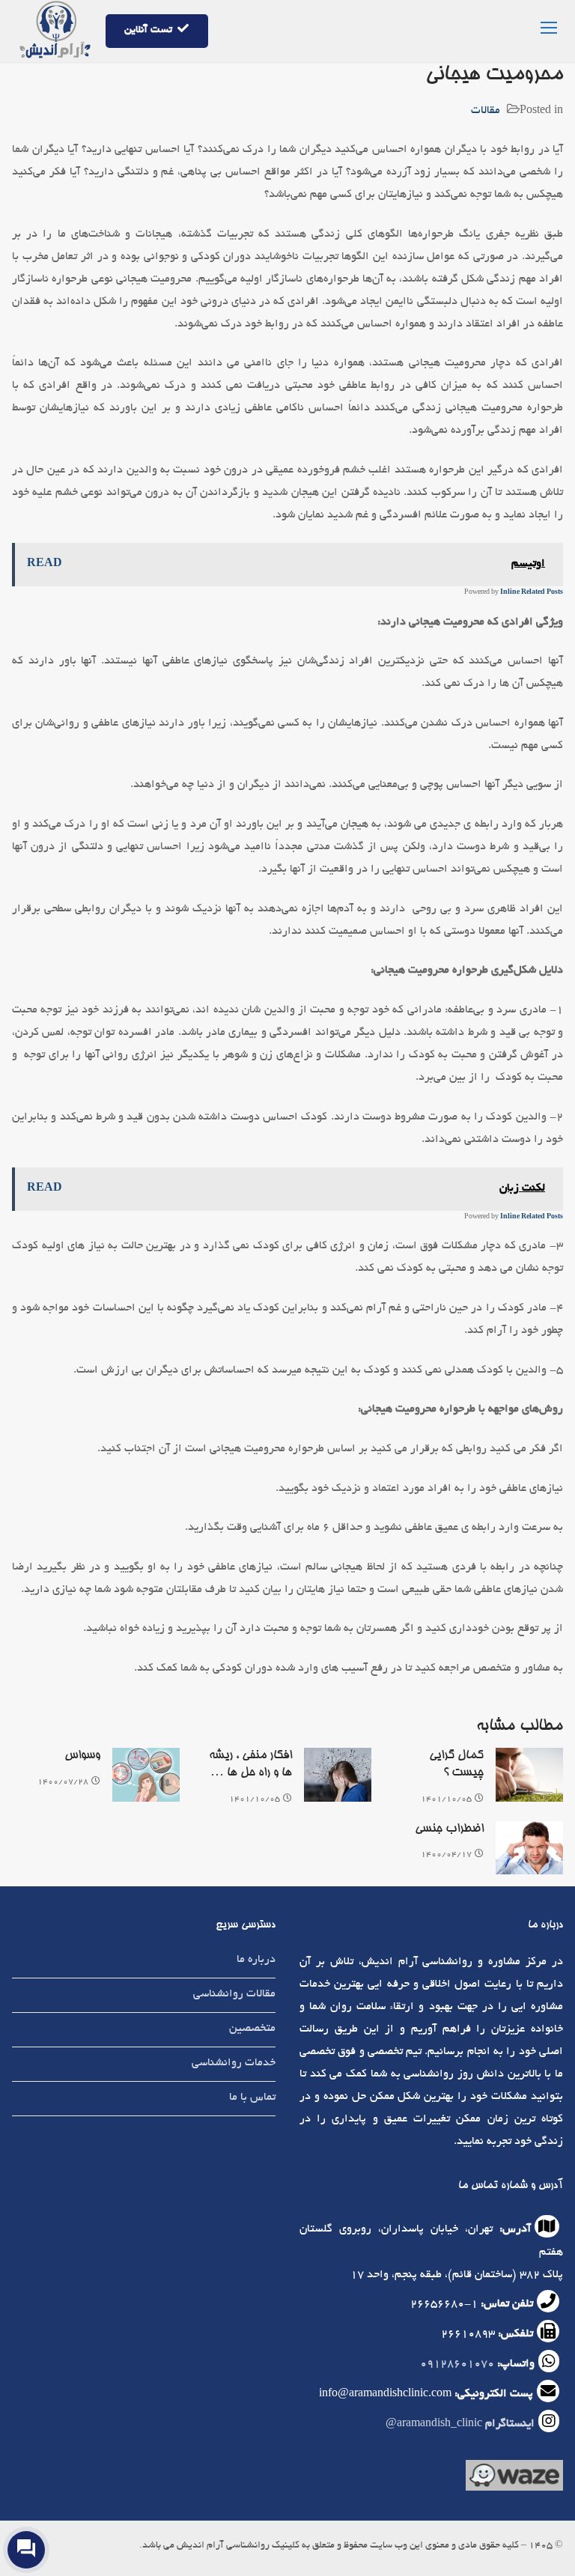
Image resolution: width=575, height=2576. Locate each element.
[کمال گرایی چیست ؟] (529, 1775)
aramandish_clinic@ (460, 2424)
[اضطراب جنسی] (529, 1848)
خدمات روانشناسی (234, 2063)
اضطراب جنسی (449, 1829)
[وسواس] (146, 1775)
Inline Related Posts (532, 592)
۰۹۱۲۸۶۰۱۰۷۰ (457, 2364)
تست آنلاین (149, 30)
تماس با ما (252, 2097)
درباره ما (256, 1960)
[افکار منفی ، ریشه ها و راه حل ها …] (338, 1775)
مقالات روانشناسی (234, 1994)
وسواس (82, 1756)
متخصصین (252, 2029)
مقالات (486, 111)
